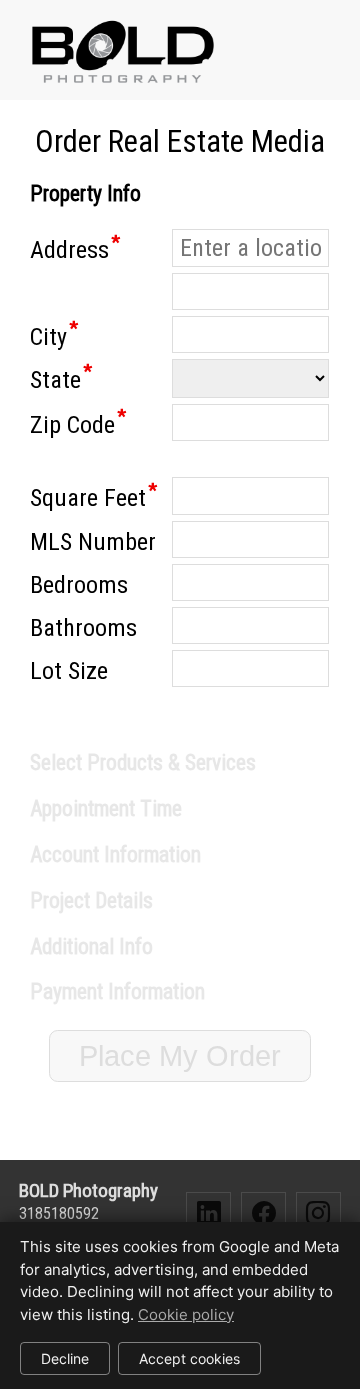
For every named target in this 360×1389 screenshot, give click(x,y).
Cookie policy (186, 1314)
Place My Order (180, 1056)
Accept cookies (189, 1358)
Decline (65, 1358)
